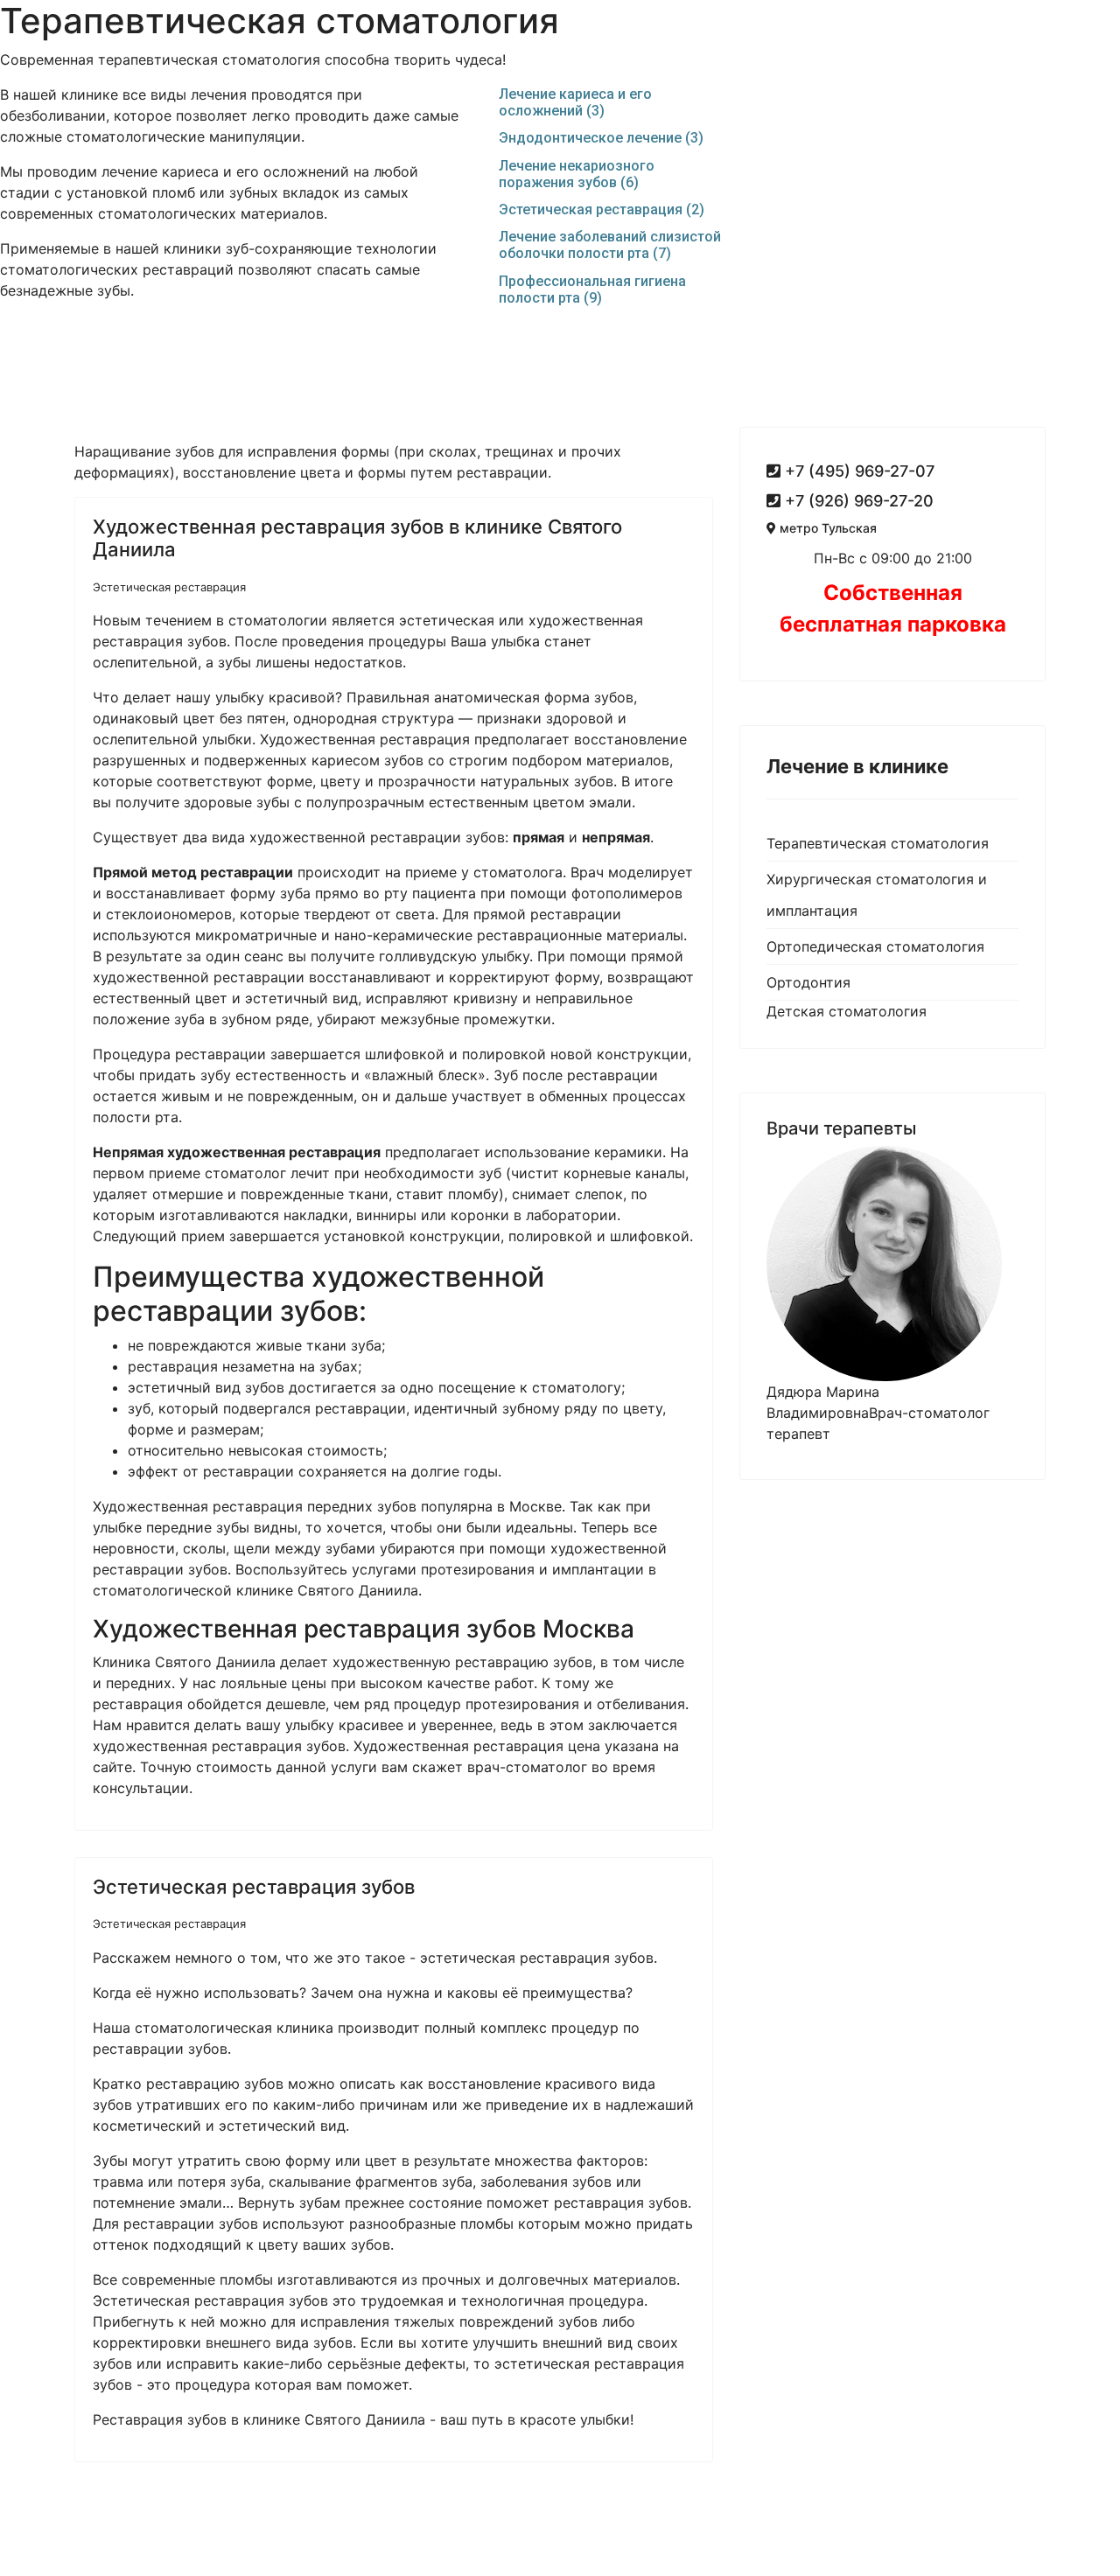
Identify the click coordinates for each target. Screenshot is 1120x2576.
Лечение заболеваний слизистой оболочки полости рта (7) (610, 245)
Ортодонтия (808, 982)
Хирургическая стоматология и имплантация (877, 895)
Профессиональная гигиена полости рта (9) (592, 290)
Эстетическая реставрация (169, 587)
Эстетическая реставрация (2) (602, 209)
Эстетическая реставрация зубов (254, 1887)
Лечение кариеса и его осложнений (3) (575, 102)
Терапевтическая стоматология (878, 843)
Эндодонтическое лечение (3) (601, 138)
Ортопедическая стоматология (875, 946)
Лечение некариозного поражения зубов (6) (577, 174)
